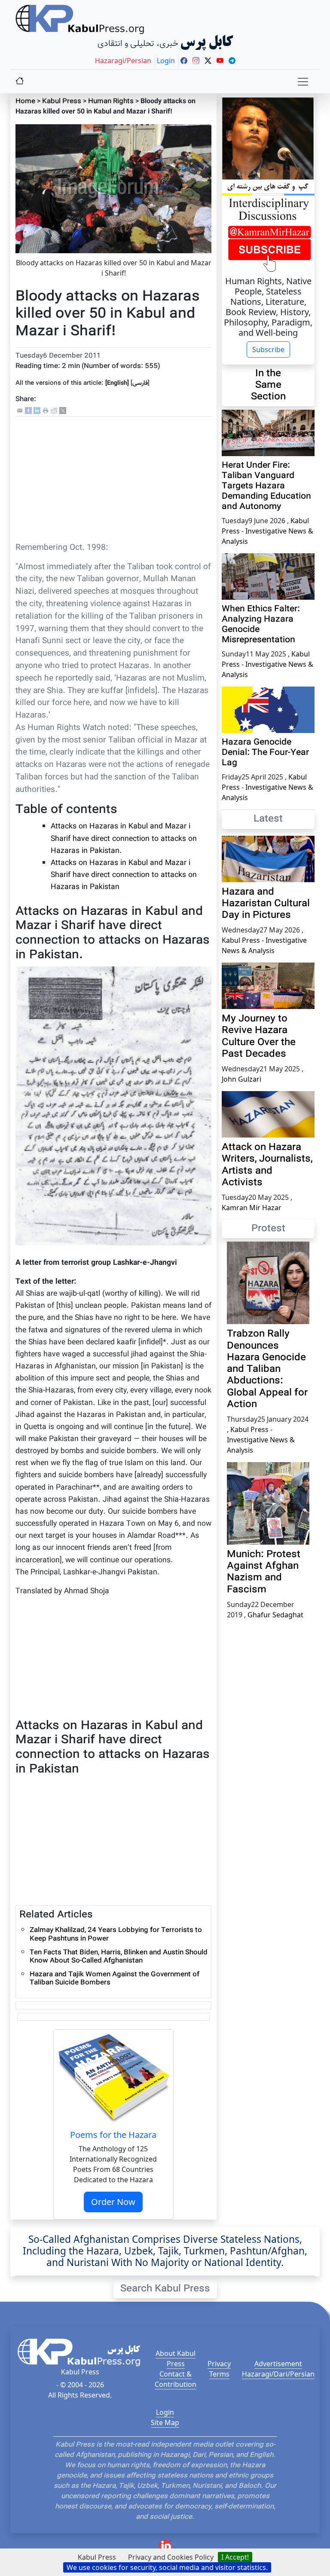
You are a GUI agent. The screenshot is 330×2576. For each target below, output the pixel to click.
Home (25, 102)
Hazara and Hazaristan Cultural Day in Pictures (266, 904)
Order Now (113, 2202)
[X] (63, 411)
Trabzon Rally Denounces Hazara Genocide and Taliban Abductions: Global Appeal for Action (267, 1369)
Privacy (219, 2364)
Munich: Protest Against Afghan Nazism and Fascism (264, 1572)
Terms (219, 2374)
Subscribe (268, 350)
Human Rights (111, 102)
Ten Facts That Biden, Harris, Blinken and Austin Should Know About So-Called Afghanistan (119, 1957)
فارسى (140, 383)
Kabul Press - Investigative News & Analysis (267, 531)
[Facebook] (28, 411)
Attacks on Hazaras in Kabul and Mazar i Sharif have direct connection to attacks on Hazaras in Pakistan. (124, 839)
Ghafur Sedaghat (275, 1615)
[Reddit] (54, 411)
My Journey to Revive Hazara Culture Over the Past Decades (259, 1037)
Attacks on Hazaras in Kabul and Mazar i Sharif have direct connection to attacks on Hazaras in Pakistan (124, 875)
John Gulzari (241, 1079)
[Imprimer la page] (46, 411)
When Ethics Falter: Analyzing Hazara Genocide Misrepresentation (261, 625)
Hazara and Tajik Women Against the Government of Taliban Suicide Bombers (115, 1979)
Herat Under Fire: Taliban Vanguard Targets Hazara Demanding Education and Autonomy (266, 486)
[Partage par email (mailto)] (20, 411)
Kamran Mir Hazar (252, 1208)
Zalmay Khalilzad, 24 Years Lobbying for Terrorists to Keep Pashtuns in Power (116, 1935)
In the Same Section (268, 385)
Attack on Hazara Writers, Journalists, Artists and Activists (267, 1165)
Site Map (165, 2423)
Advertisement (278, 2364)
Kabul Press (62, 102)
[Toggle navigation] (303, 82)
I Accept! (235, 2557)
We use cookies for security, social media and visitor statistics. (167, 2567)
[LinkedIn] (37, 411)
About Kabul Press (176, 2358)
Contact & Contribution (176, 2379)
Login (165, 2412)
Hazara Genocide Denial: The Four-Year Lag (265, 753)
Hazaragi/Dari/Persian (278, 2374)
